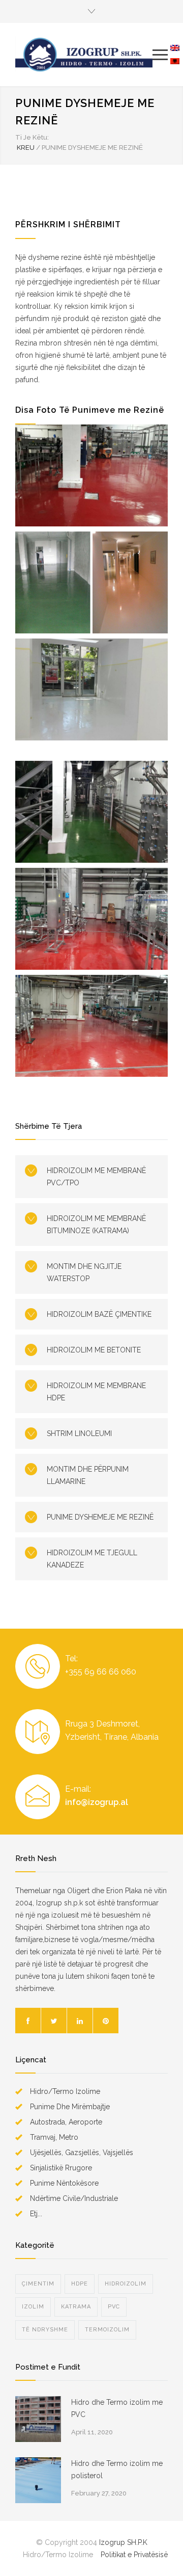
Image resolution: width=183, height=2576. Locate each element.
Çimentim (38, 2284)
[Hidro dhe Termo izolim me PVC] (38, 2419)
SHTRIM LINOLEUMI (79, 1433)
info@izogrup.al (97, 1802)
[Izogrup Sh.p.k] (84, 55)
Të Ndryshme (45, 2330)
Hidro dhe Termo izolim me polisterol (117, 2469)
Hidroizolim (126, 2284)
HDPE (80, 2284)
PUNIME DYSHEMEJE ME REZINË (100, 1517)
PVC (114, 2307)
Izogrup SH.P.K (123, 2542)
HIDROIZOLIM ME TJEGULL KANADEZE (92, 1559)
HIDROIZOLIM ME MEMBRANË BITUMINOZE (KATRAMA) (96, 1225)
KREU (26, 148)
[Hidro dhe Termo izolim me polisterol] (38, 2480)
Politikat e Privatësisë (134, 2555)
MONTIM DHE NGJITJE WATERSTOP (84, 1272)
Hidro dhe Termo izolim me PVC (117, 2408)
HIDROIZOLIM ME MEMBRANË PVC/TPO (96, 1177)
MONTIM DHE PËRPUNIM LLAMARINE (88, 1475)
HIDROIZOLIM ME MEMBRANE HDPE (96, 1392)
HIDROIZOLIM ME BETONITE (94, 1350)
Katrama (76, 2307)
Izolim (33, 2307)
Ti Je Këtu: (32, 137)
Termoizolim (107, 2330)
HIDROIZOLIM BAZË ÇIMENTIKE (99, 1314)
